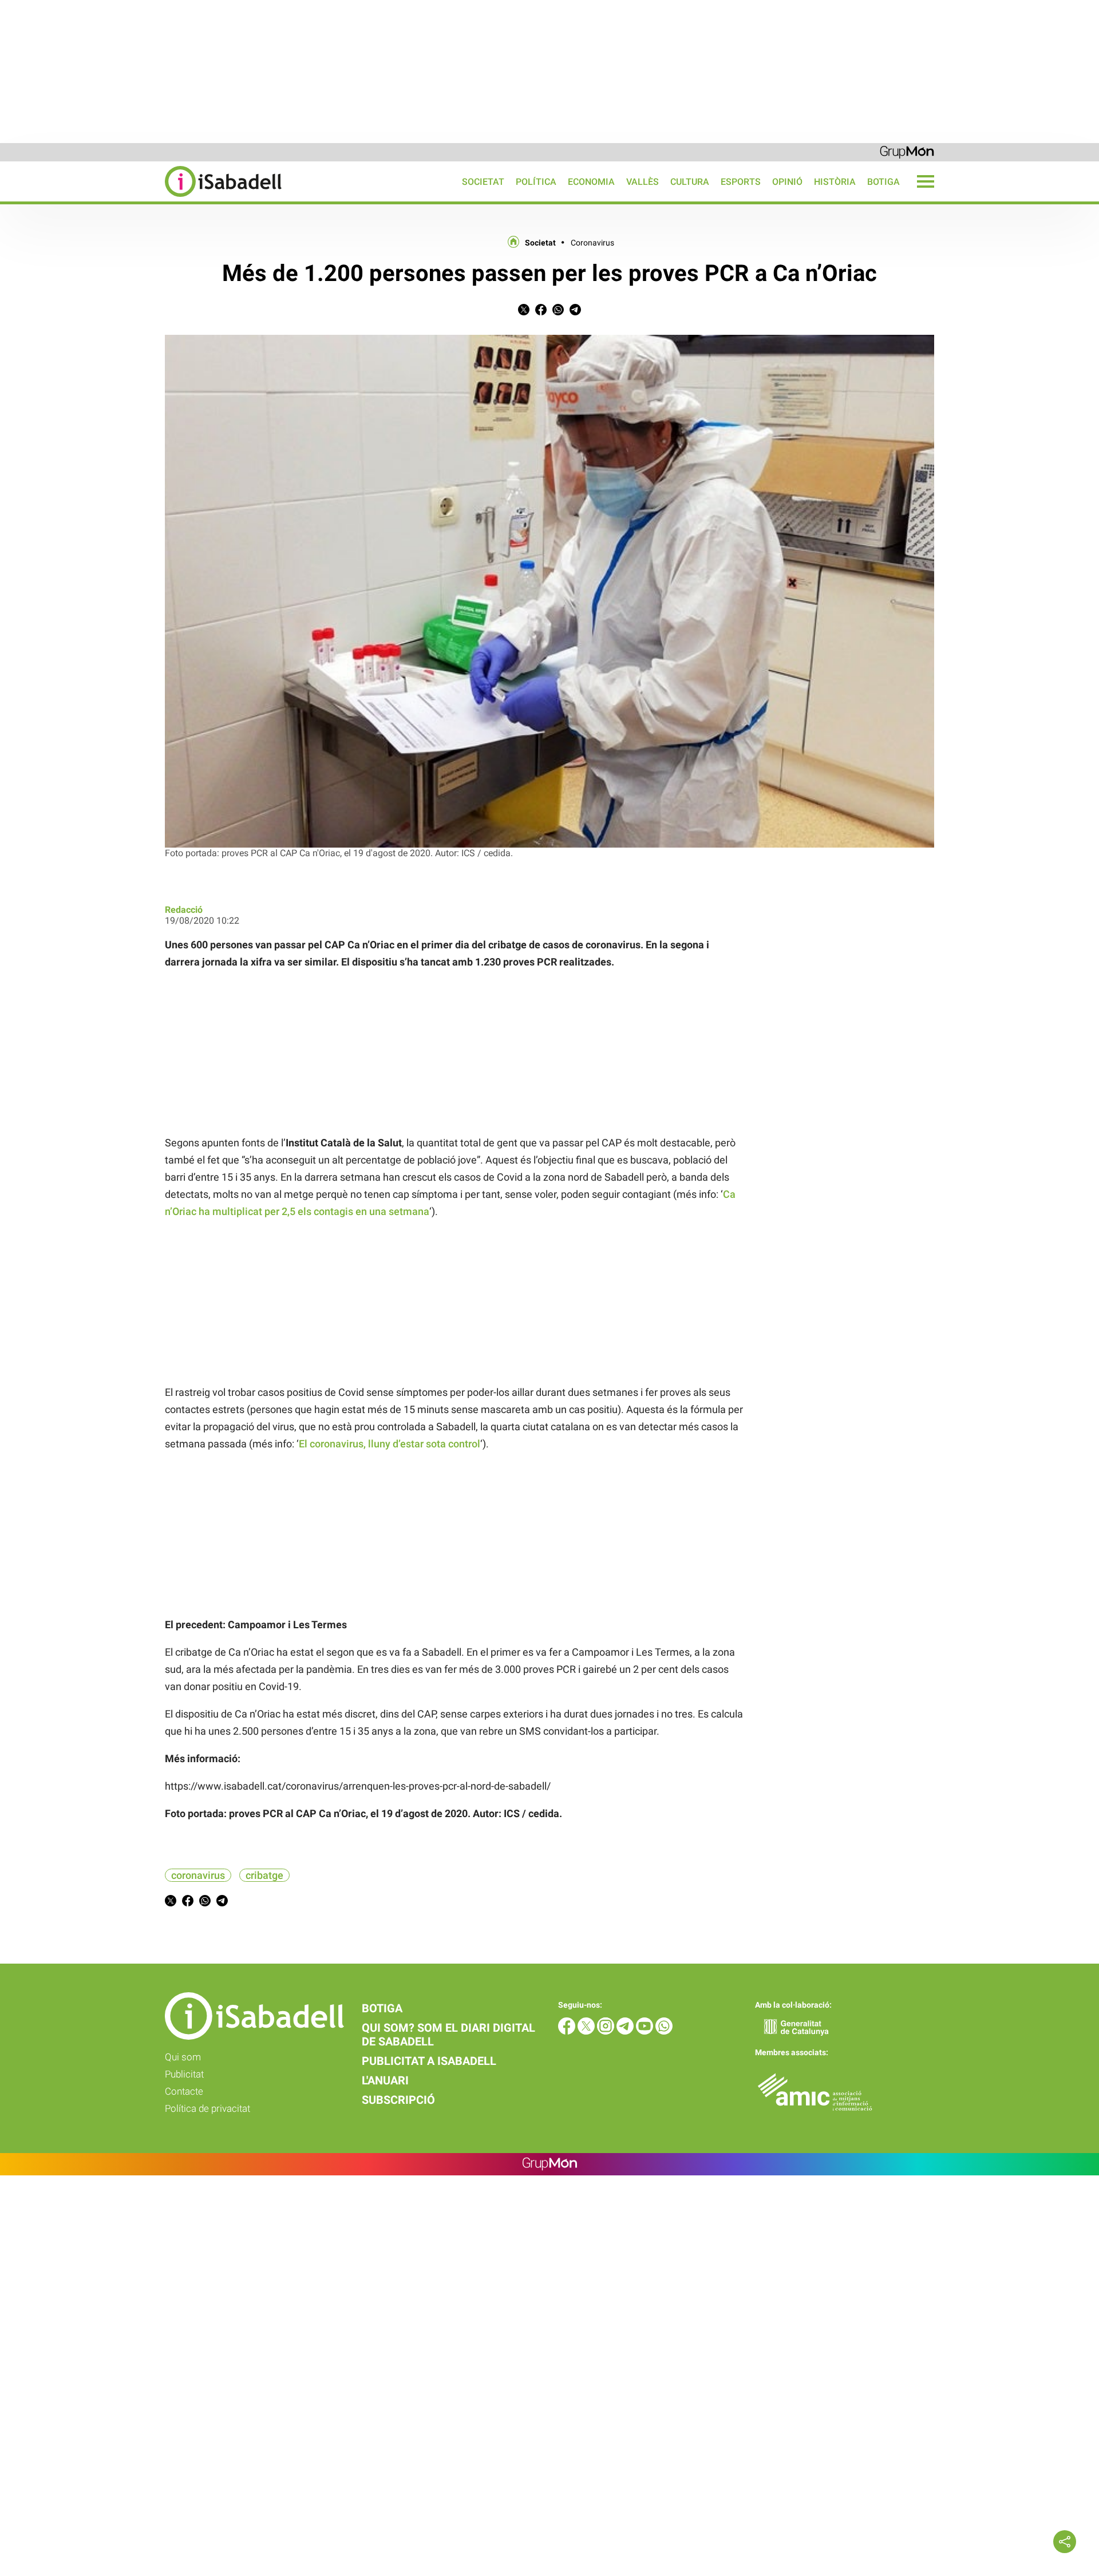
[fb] (568, 2031)
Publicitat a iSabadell (429, 2061)
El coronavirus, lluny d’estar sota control (390, 1444)
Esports (741, 182)
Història (835, 182)
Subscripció (398, 2100)
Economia (591, 182)
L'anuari (385, 2080)
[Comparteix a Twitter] (524, 312)
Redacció (184, 910)
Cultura (690, 182)
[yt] (646, 2031)
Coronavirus (592, 243)
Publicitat (184, 2074)
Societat (483, 182)
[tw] (587, 2031)
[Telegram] (626, 2031)
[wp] (664, 2031)
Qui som (183, 2057)
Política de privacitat (207, 2108)
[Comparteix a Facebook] (541, 312)
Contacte (184, 2091)
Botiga (883, 182)
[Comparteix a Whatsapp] (558, 312)
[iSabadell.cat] (141, 198)
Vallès (643, 182)
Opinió (787, 182)
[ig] (607, 2031)
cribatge (264, 1875)
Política (536, 182)
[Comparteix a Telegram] (575, 312)
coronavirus (198, 1875)
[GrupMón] (907, 151)
